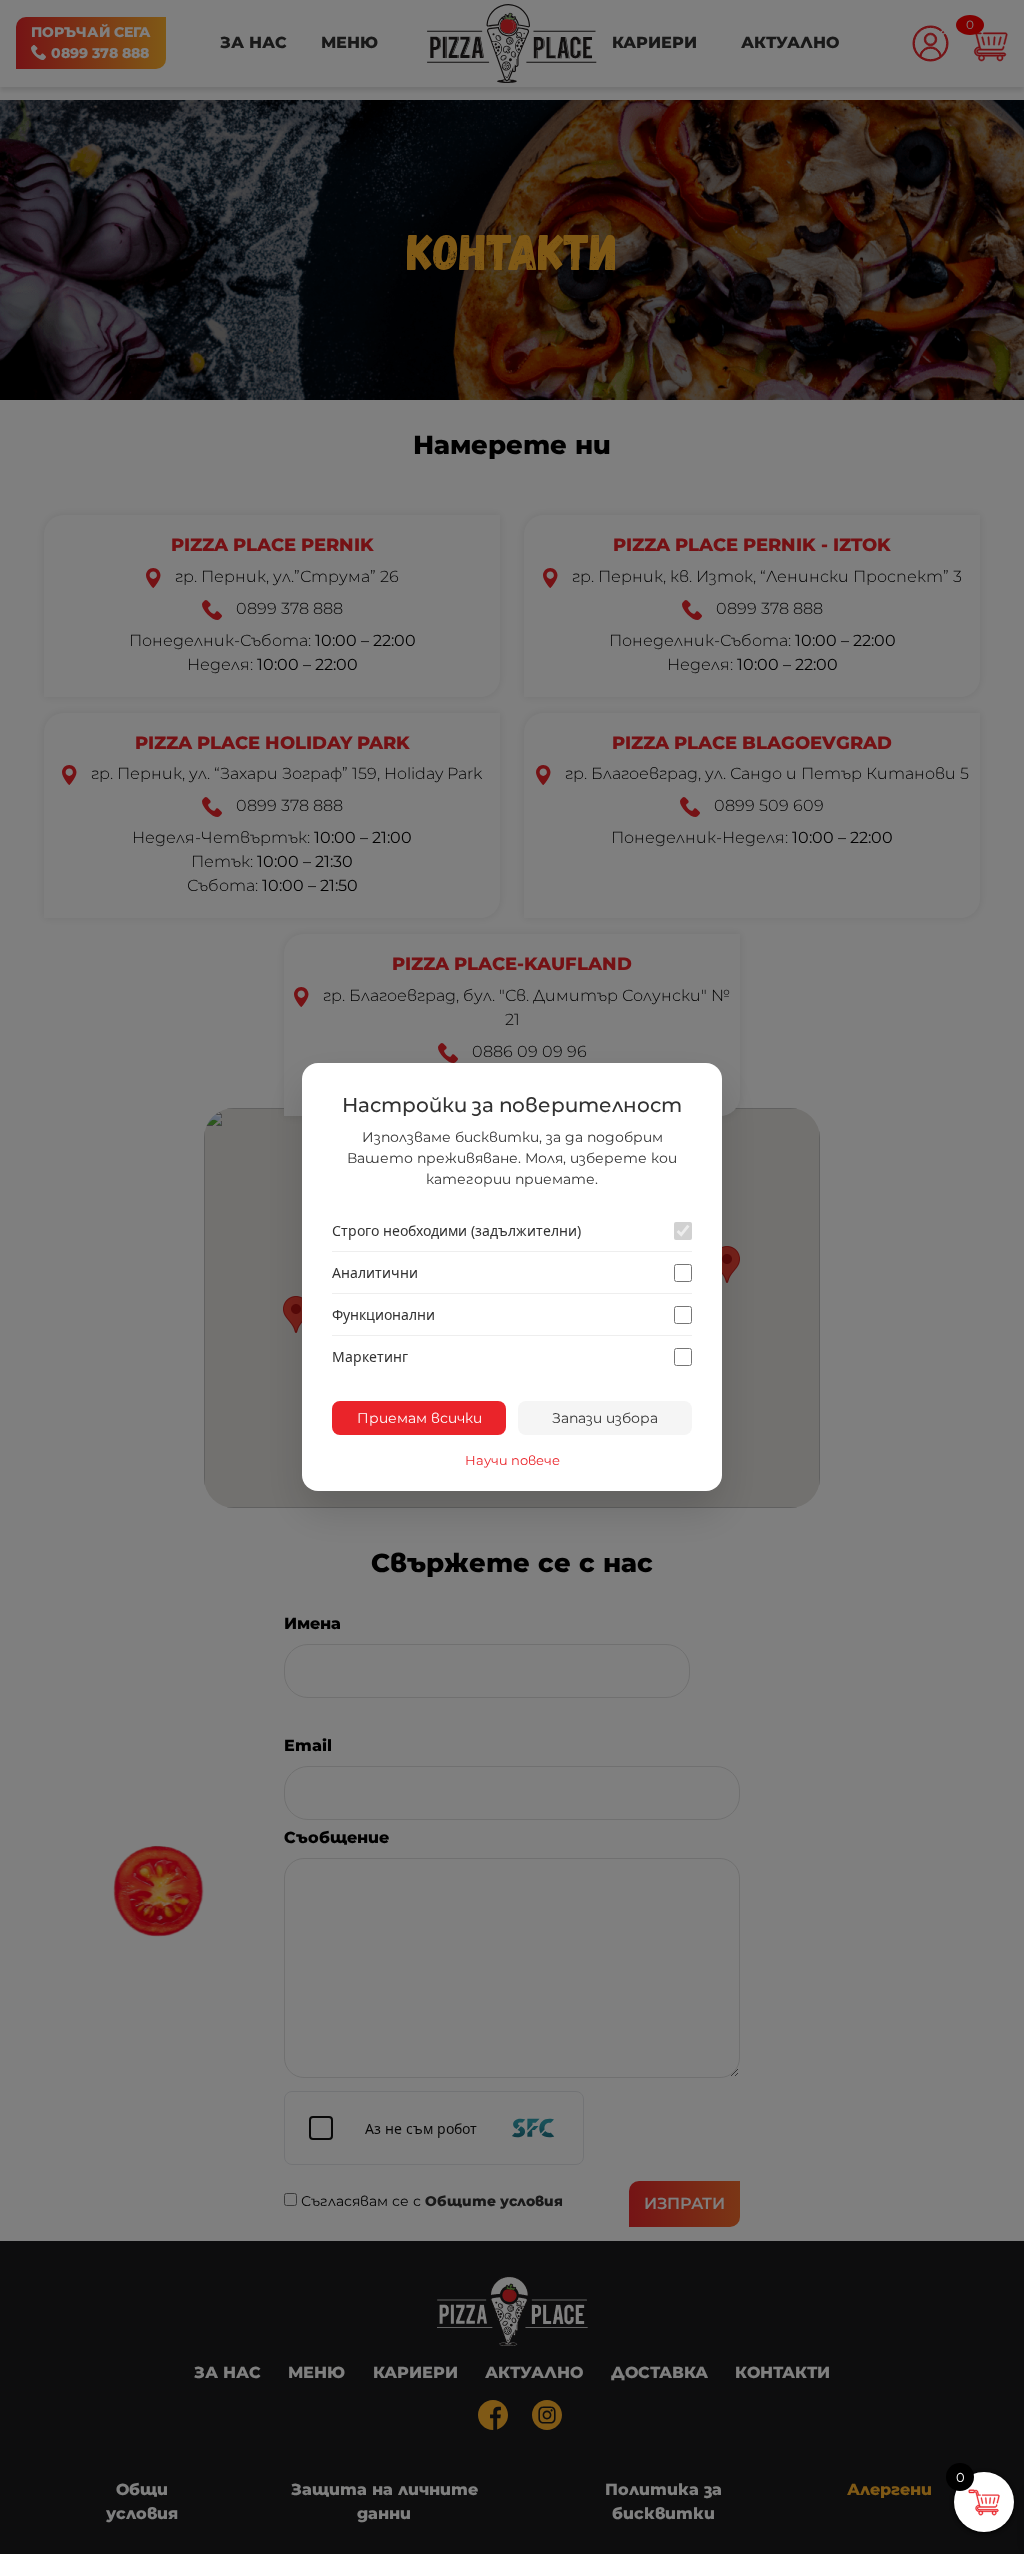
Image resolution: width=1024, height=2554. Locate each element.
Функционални (383, 1314)
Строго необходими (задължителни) (456, 1230)
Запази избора (605, 1418)
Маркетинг (370, 1356)
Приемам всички (419, 1418)
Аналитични (375, 1272)
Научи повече (512, 1460)
